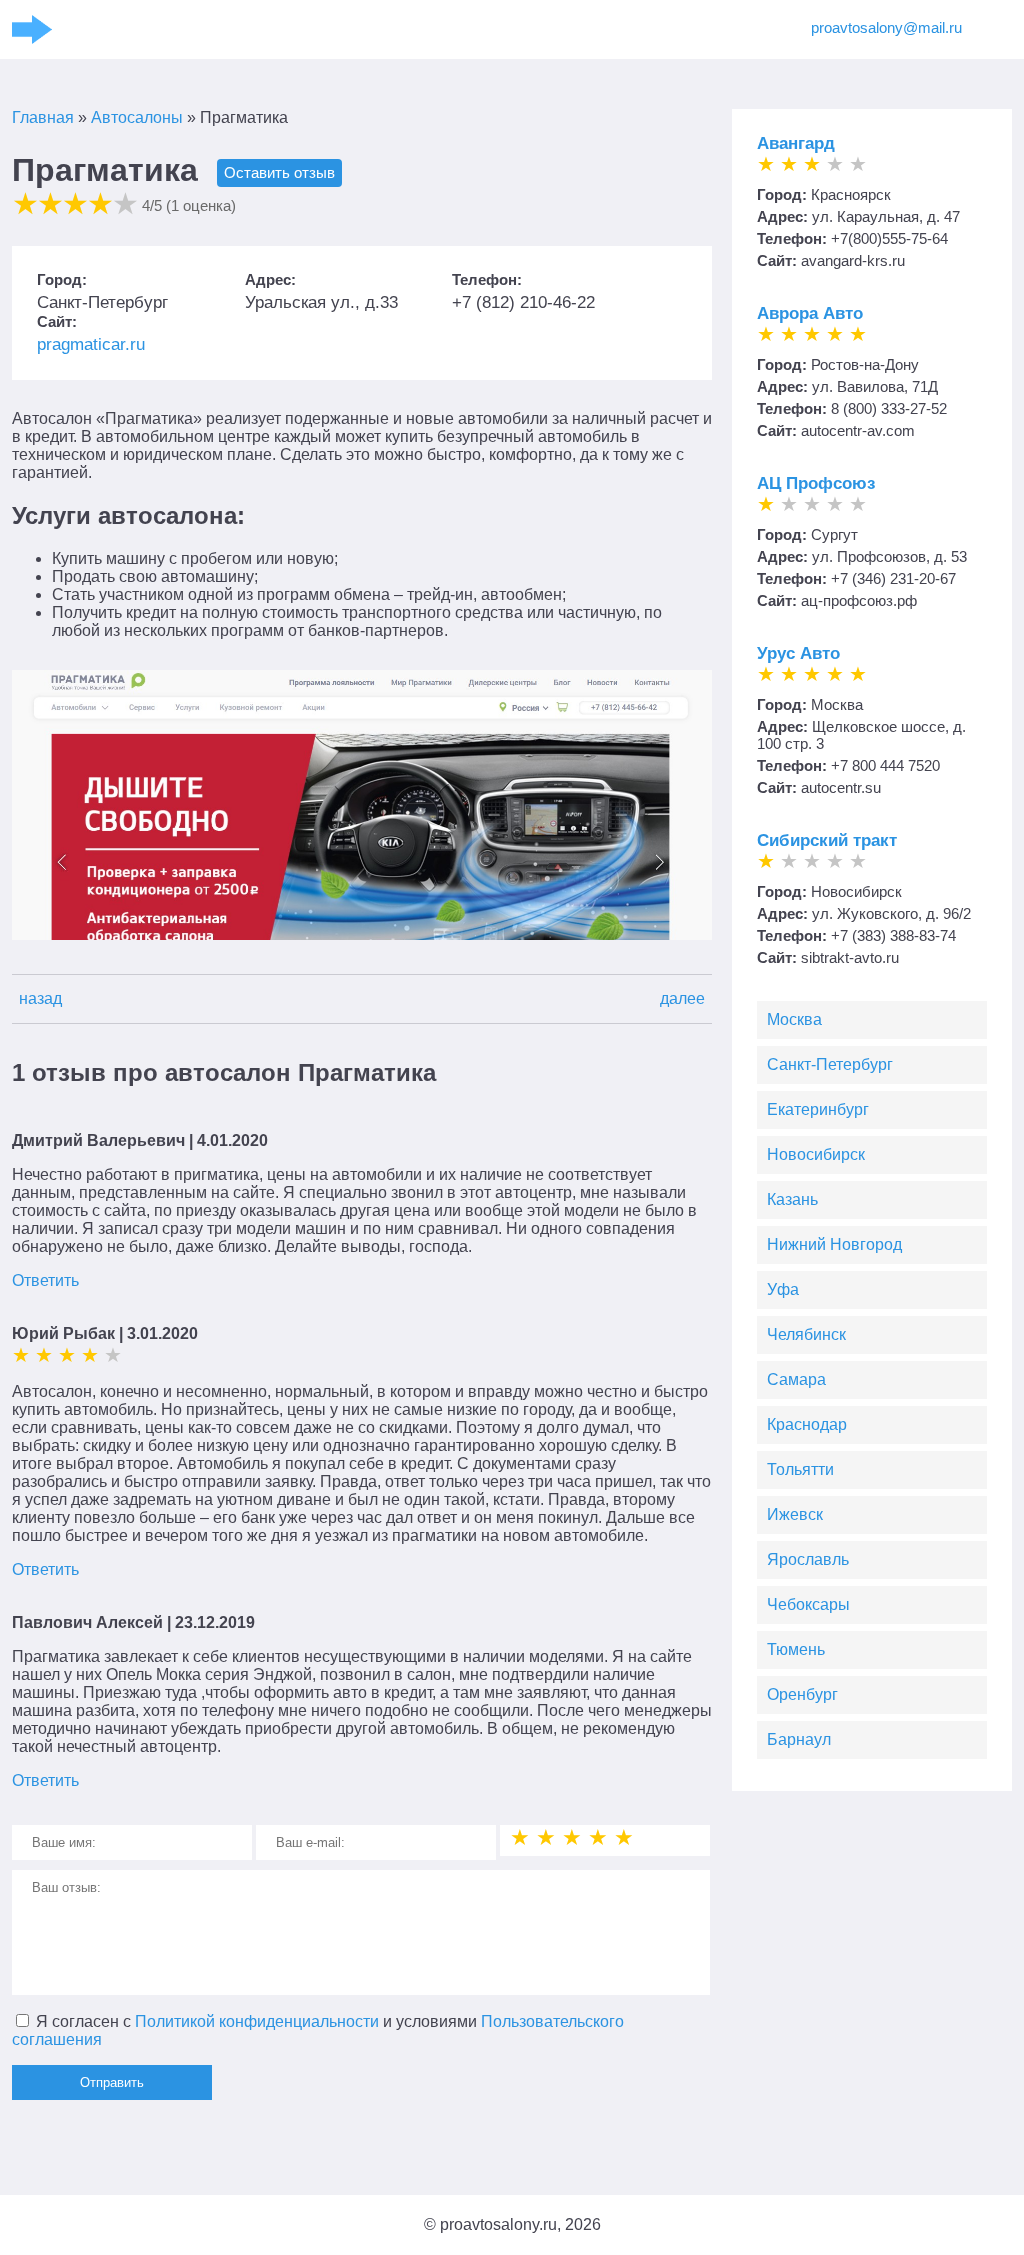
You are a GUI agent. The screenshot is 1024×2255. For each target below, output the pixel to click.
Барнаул (799, 1739)
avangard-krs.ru (853, 260)
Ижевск (795, 1514)
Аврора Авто (810, 313)
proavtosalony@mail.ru (886, 27)
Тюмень (796, 1649)
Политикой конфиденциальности (257, 2021)
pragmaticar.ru (91, 344)
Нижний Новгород (834, 1244)
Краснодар (807, 1424)
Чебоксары (808, 1604)
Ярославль (808, 1559)
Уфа (783, 1289)
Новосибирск (816, 1154)
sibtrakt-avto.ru (850, 957)
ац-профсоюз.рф (859, 600)
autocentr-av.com (858, 430)
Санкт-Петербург (830, 1064)
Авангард (796, 143)
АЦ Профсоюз (816, 483)
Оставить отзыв (279, 172)
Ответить (45, 1280)
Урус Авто (798, 653)
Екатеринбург (818, 1109)
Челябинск (806, 1334)
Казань (792, 1199)
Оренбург (802, 1694)
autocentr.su (841, 787)
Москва (794, 1019)
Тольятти (800, 1469)
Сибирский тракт (827, 840)
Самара (796, 1379)
